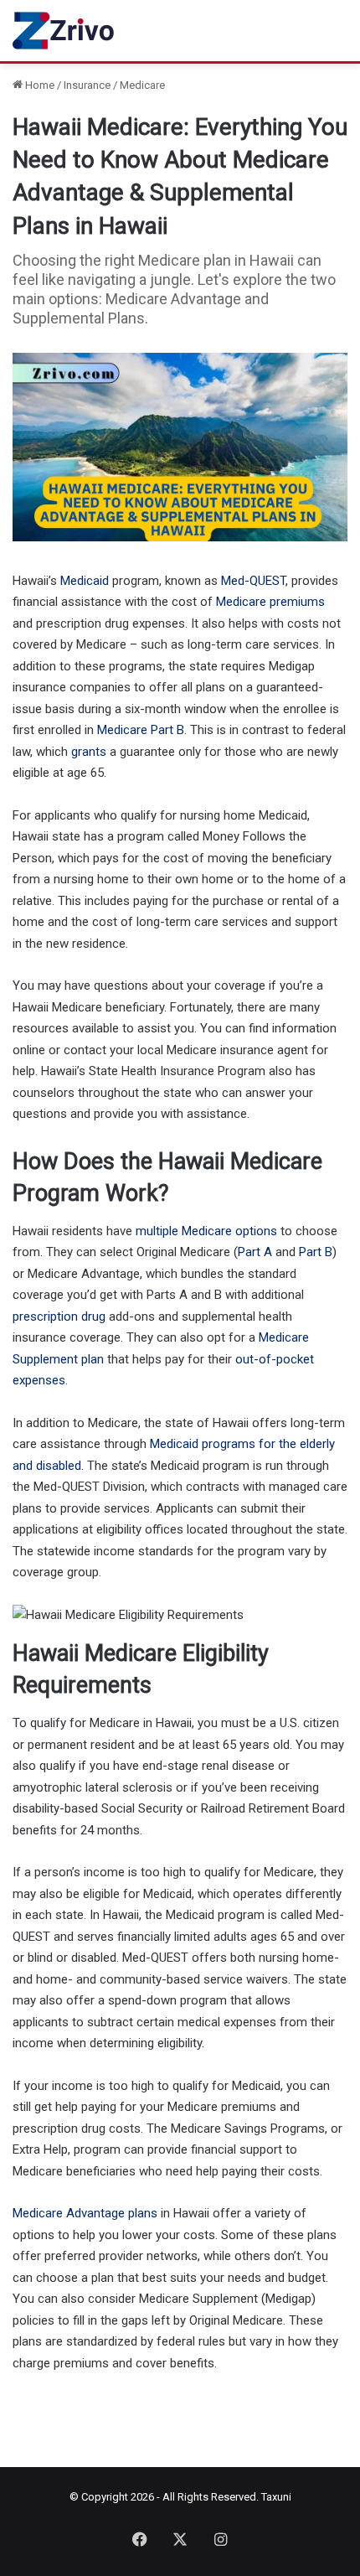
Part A (255, 1252)
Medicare (142, 85)
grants (89, 752)
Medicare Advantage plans (85, 2213)
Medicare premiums (270, 602)
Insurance (87, 85)
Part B (316, 1252)
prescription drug (59, 1316)
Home (39, 85)
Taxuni (276, 2497)
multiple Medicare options (206, 1231)
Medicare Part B (141, 730)
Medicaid (85, 581)
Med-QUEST (253, 581)
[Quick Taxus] (65, 31)
